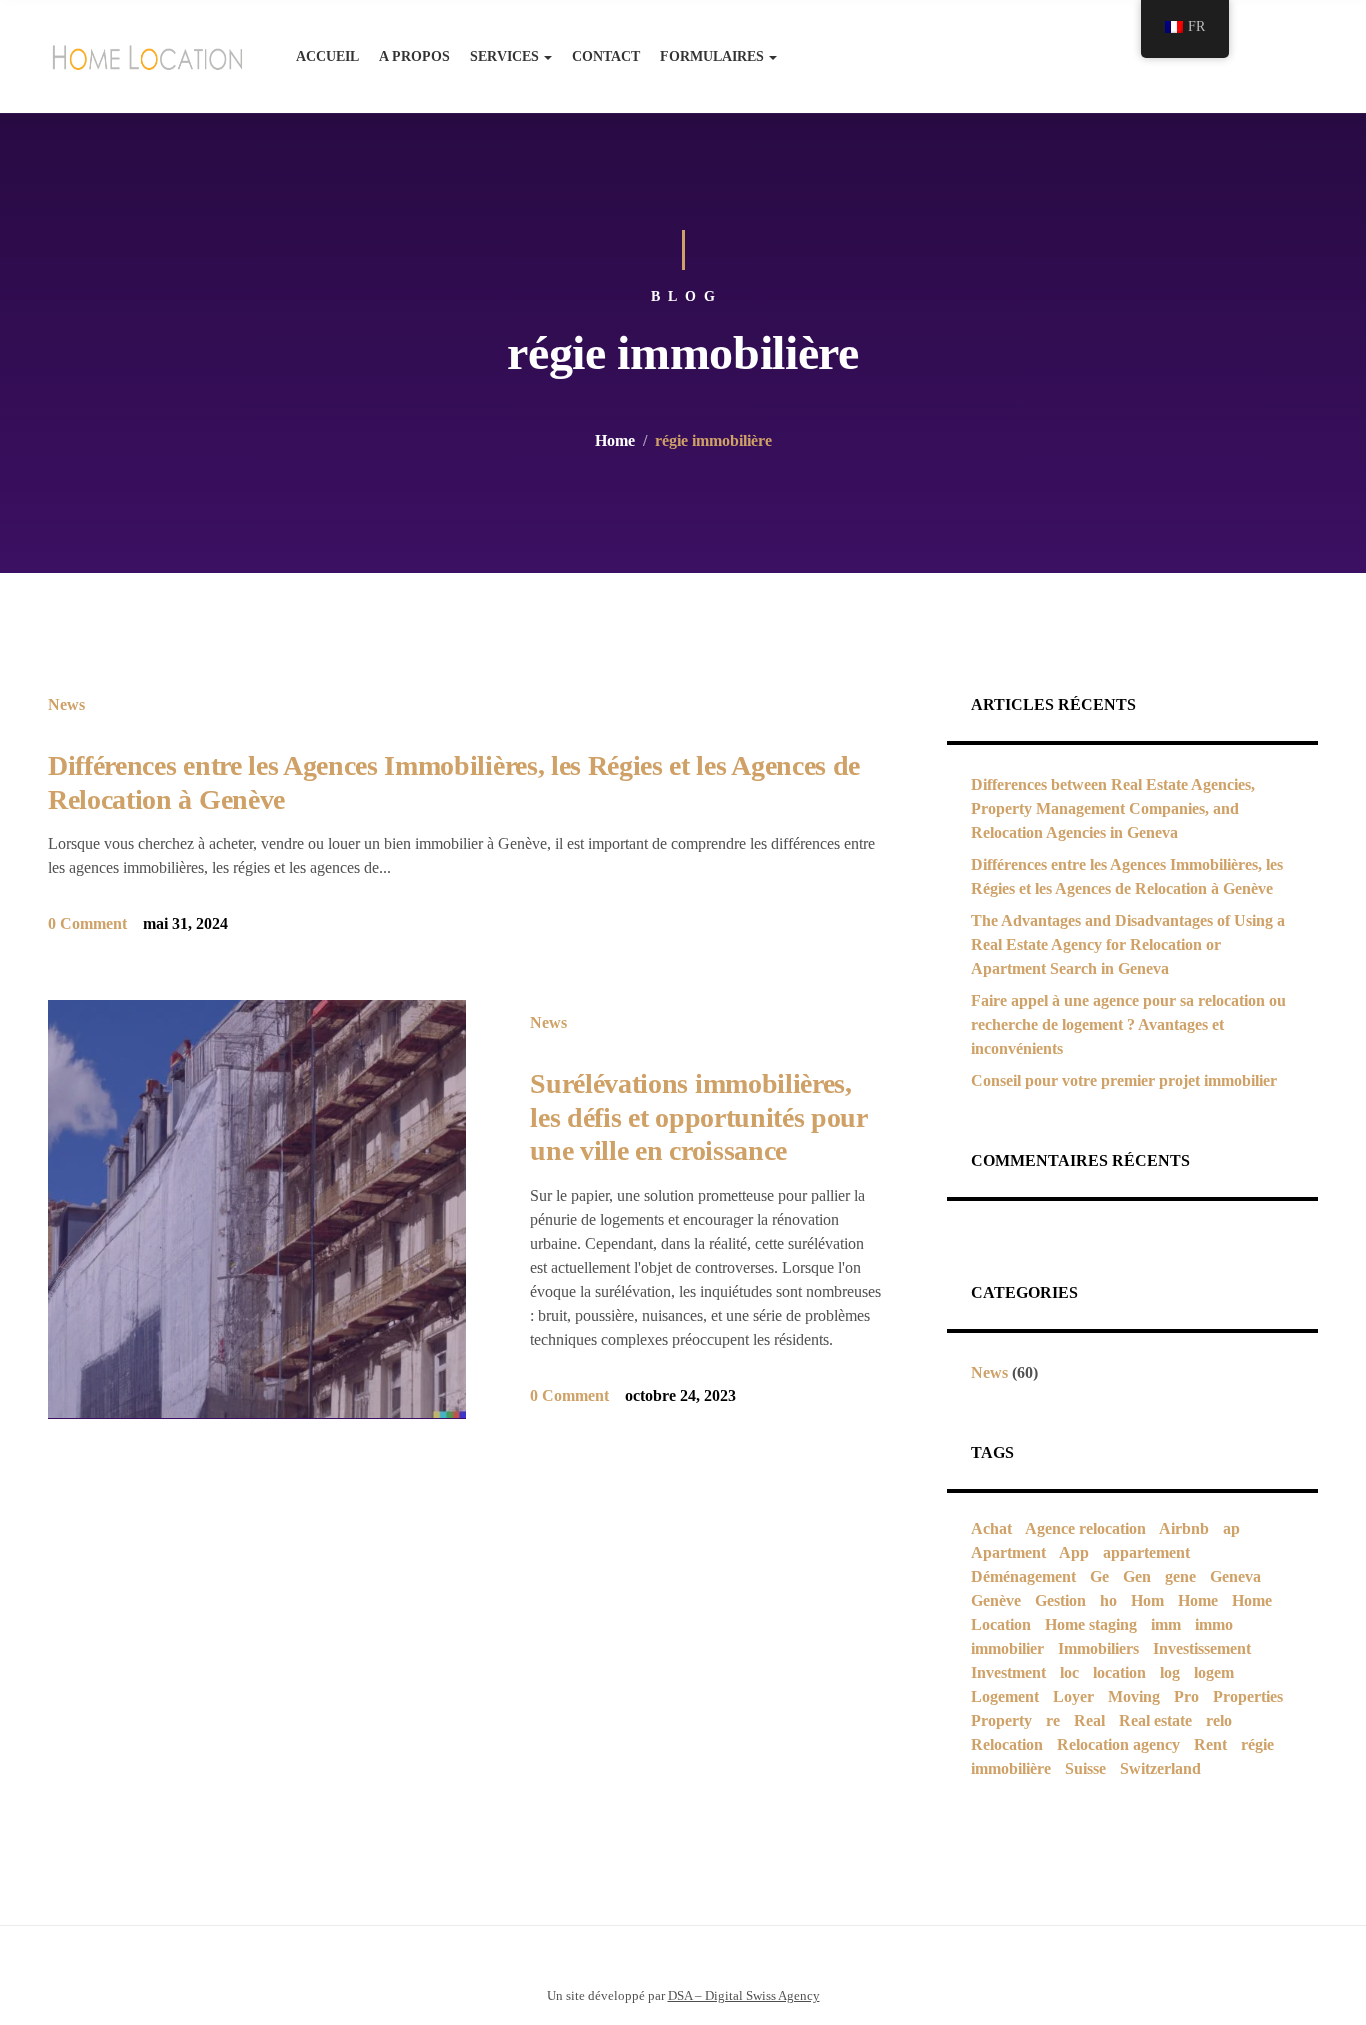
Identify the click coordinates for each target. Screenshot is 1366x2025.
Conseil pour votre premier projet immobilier (1124, 1080)
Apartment (1008, 1552)
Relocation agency (1118, 1744)
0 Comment (87, 923)
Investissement (1202, 1648)
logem (1214, 1672)
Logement (1005, 1696)
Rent (1210, 1744)
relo (1219, 1720)
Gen (1137, 1576)
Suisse (1085, 1768)
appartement (1146, 1552)
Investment (1008, 1672)
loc (1069, 1672)
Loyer (1073, 1696)
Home (615, 440)
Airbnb (1184, 1528)
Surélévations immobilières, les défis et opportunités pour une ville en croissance (698, 1117)
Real (1089, 1720)
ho (1108, 1600)
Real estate (1155, 1720)
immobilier (1007, 1648)
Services (504, 56)
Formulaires (712, 56)
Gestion (1060, 1600)
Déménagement (1023, 1576)
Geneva (1235, 1576)
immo (1214, 1624)
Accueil (327, 56)
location (1119, 1672)
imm (1166, 1624)
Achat (991, 1528)
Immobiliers (1098, 1648)
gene (1180, 1576)
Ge (1099, 1576)
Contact (606, 56)
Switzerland (1160, 1768)
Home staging (1091, 1624)
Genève (996, 1600)
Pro (1186, 1696)
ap (1231, 1528)
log (1170, 1672)
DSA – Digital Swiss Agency (744, 1995)
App (1074, 1552)
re (1053, 1720)
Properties (1248, 1696)
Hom (1147, 1600)
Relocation (1007, 1744)
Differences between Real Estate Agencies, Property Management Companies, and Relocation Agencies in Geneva (1113, 808)
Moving (1134, 1696)
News (66, 704)
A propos (414, 56)
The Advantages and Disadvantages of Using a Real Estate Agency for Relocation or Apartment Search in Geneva (1128, 944)
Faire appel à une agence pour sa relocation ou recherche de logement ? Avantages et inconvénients (1128, 1024)
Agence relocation (1085, 1528)
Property (1001, 1720)
